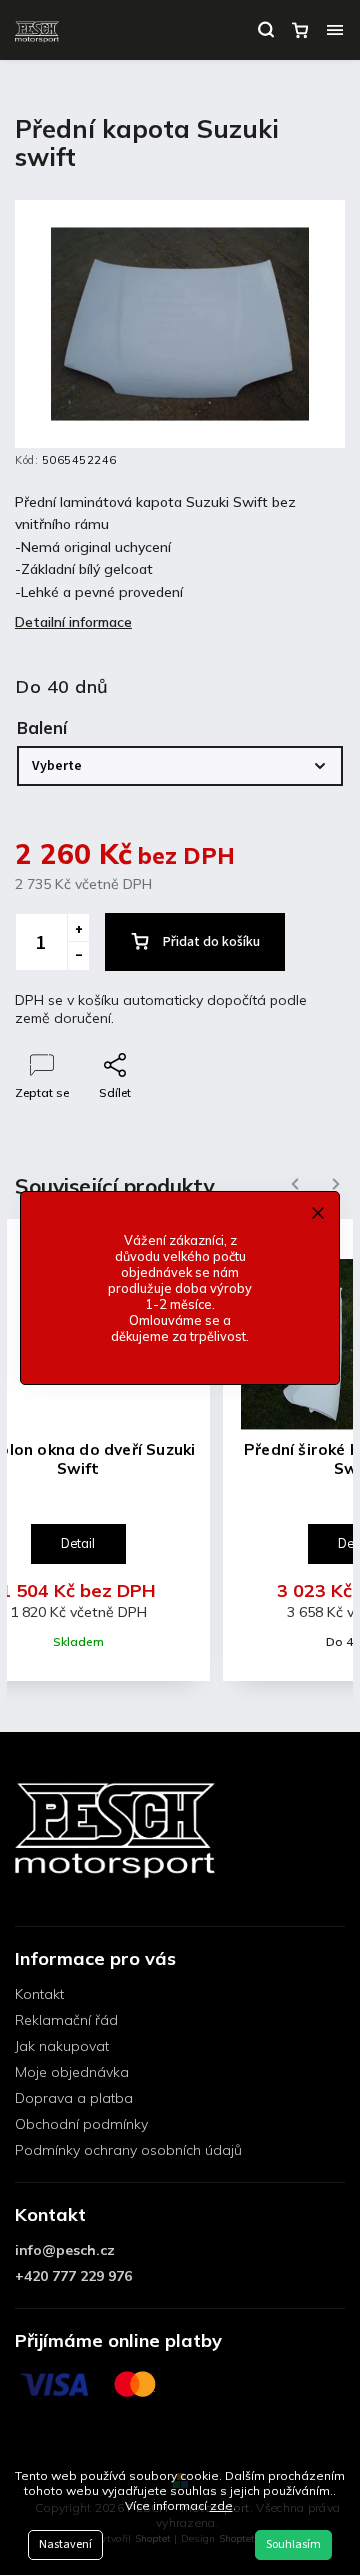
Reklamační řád (66, 2020)
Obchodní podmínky (81, 2124)
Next (336, 1184)
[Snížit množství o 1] (78, 956)
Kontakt (39, 1994)
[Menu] (335, 30)
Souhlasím (293, 2544)
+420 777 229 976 (73, 2276)
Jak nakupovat (62, 2046)
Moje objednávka (72, 2072)
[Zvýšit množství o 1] (78, 928)
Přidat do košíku (211, 942)
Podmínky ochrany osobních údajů (128, 2150)
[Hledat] (266, 30)
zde (221, 2505)
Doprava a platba (74, 2098)
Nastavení (65, 2544)
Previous (292, 1184)
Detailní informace (73, 622)
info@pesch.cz (65, 2250)
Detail (78, 1543)
